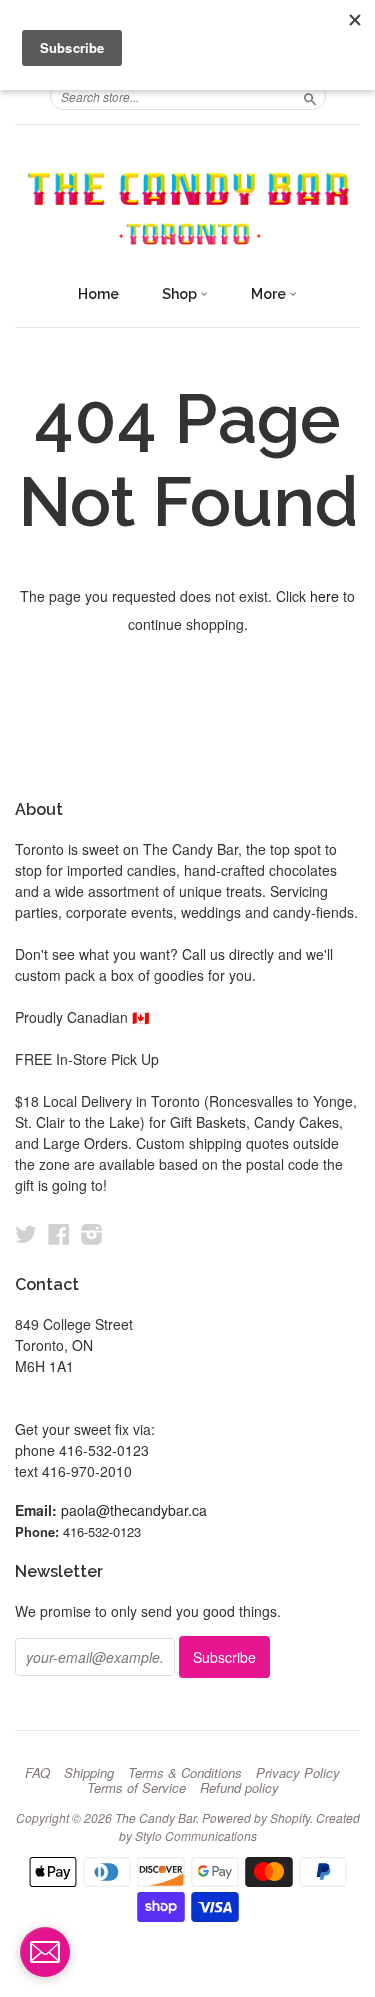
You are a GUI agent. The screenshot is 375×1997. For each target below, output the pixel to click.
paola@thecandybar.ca (134, 1510)
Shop (181, 294)
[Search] (310, 96)
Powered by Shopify (256, 1817)
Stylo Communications (196, 1835)
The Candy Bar (155, 1817)
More (270, 294)
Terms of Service (136, 1788)
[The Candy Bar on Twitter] (26, 1233)
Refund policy (239, 1788)
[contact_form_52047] (45, 1952)
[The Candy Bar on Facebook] (59, 1233)
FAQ (37, 1773)
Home (98, 294)
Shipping (89, 1773)
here (324, 596)
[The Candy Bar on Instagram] (92, 1233)
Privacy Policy (298, 1773)
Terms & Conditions (185, 1773)
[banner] (187, 209)
